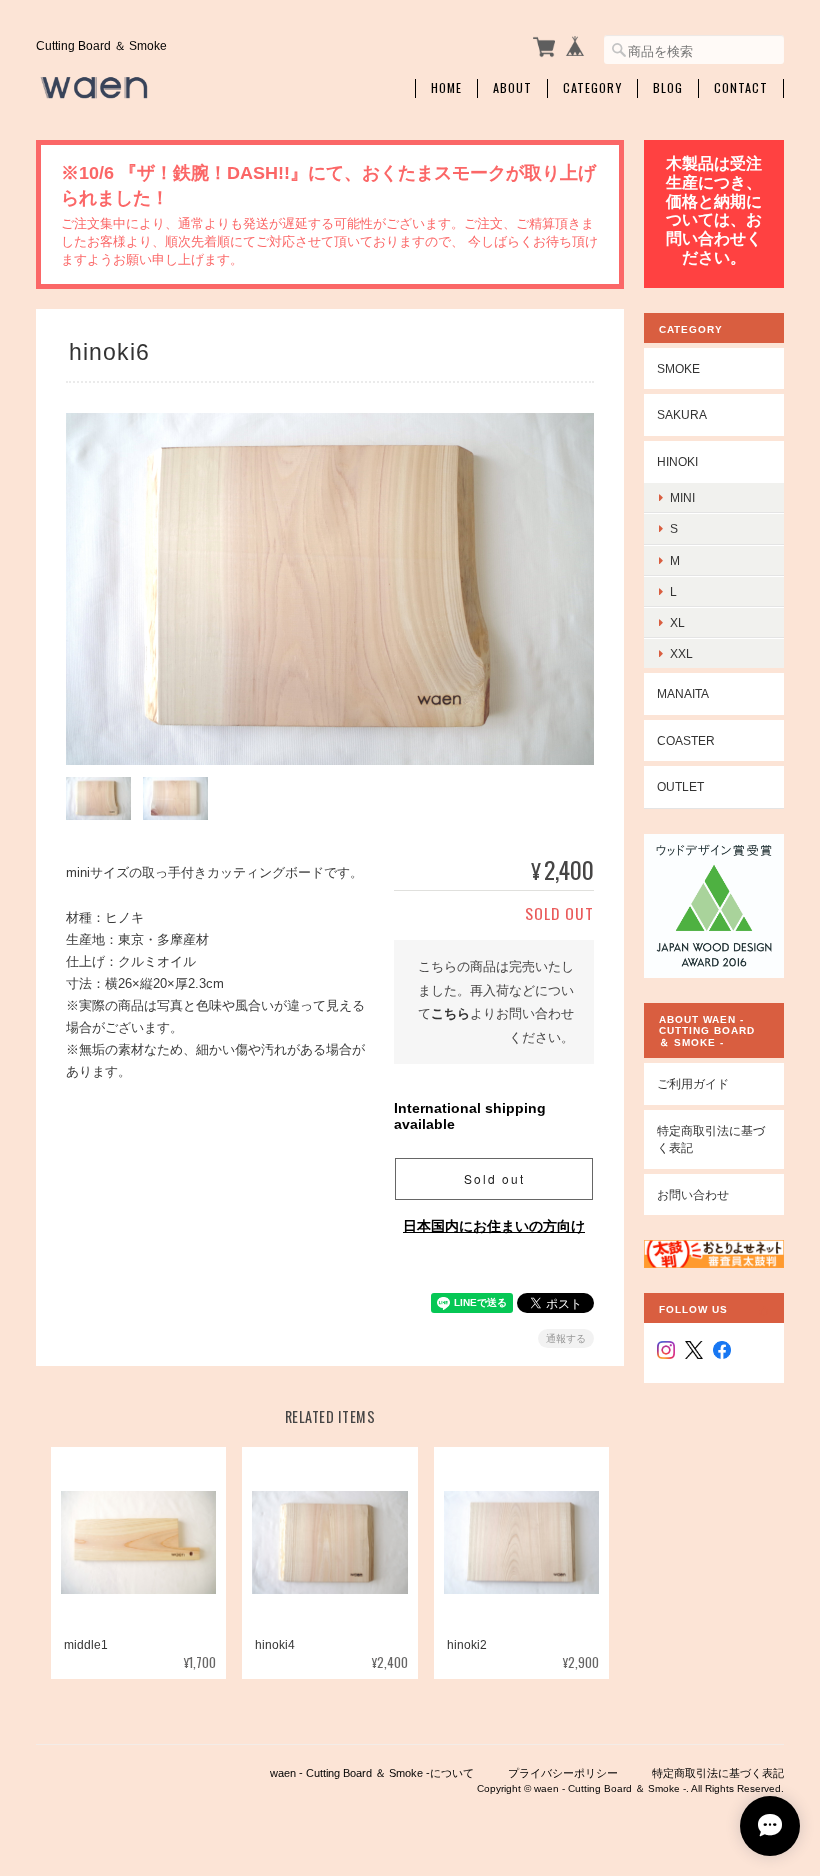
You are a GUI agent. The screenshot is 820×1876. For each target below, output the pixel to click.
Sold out (494, 1178)
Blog (668, 88)
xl (677, 622)
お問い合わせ (693, 1194)
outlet (680, 786)
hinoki (677, 461)
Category (592, 88)
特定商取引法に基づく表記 (711, 1139)
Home (446, 88)
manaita (683, 693)
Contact (741, 88)
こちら (450, 1013)
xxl (681, 653)
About (512, 88)
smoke (678, 368)
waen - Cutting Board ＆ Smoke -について (372, 1773)
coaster (686, 740)
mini (682, 497)
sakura (682, 414)
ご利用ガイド (693, 1083)
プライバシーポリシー (563, 1773)
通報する (566, 1338)
